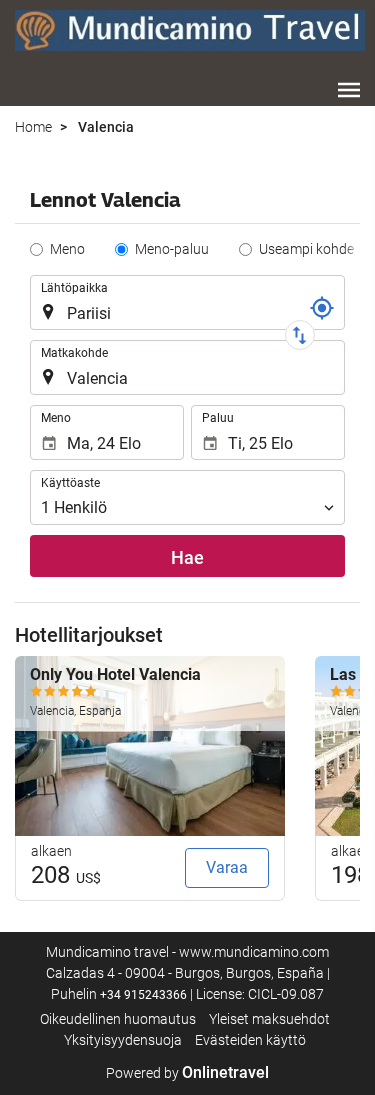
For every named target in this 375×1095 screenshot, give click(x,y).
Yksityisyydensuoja (123, 1040)
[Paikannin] (322, 308)
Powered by (187, 1073)
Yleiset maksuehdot (269, 1019)
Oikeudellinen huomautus (118, 1019)
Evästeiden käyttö (250, 1040)
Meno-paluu (172, 249)
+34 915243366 (143, 995)
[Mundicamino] (190, 30)
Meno (67, 249)
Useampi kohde (306, 249)
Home (33, 127)
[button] (349, 90)
